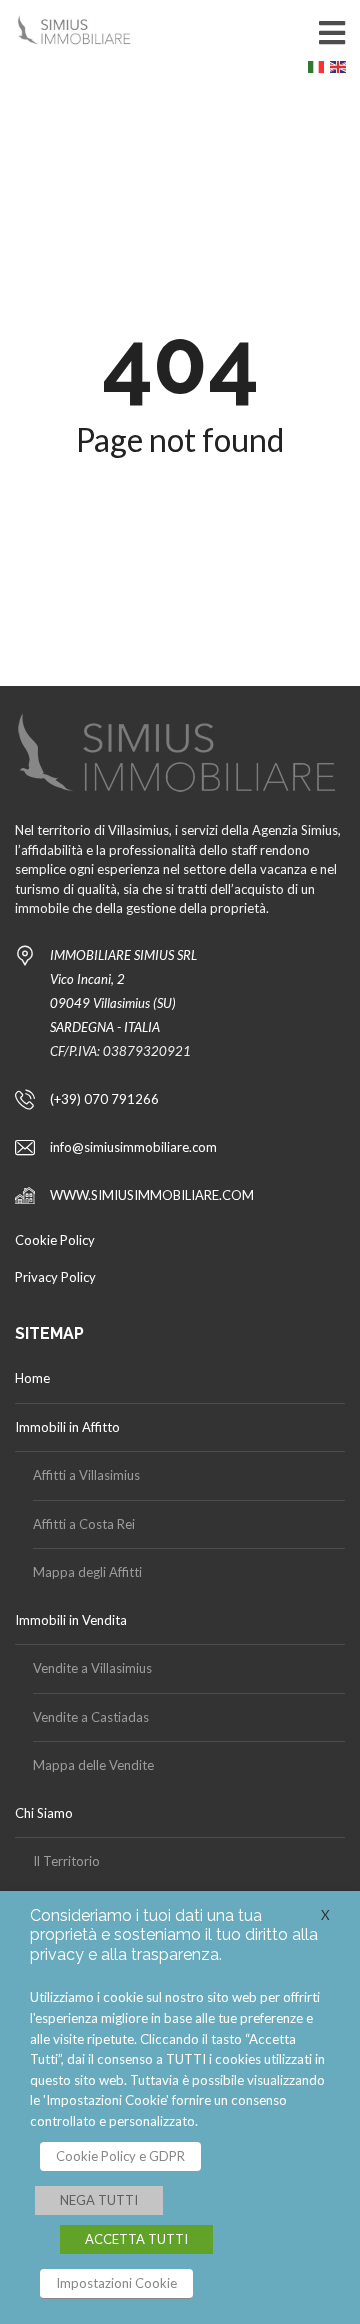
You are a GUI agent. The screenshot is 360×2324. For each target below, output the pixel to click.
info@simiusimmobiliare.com (133, 1147)
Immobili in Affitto (67, 1427)
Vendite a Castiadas (91, 1717)
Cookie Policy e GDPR (120, 2156)
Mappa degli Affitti (87, 1572)
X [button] (325, 1915)
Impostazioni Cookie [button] (116, 2283)
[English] (341, 71)
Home (32, 1378)
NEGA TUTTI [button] (99, 2200)
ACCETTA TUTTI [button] (136, 2239)
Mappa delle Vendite (93, 1765)
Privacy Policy (55, 1277)
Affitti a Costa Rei (84, 1524)
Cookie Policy (55, 1240)
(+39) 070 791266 (104, 1099)
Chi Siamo (44, 1813)
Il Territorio (66, 1861)
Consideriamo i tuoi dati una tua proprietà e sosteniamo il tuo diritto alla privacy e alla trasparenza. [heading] (174, 1934)
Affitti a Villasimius (86, 1475)
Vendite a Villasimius (92, 1668)
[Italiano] (319, 71)
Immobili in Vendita (71, 1620)
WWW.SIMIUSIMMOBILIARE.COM (152, 1195)
